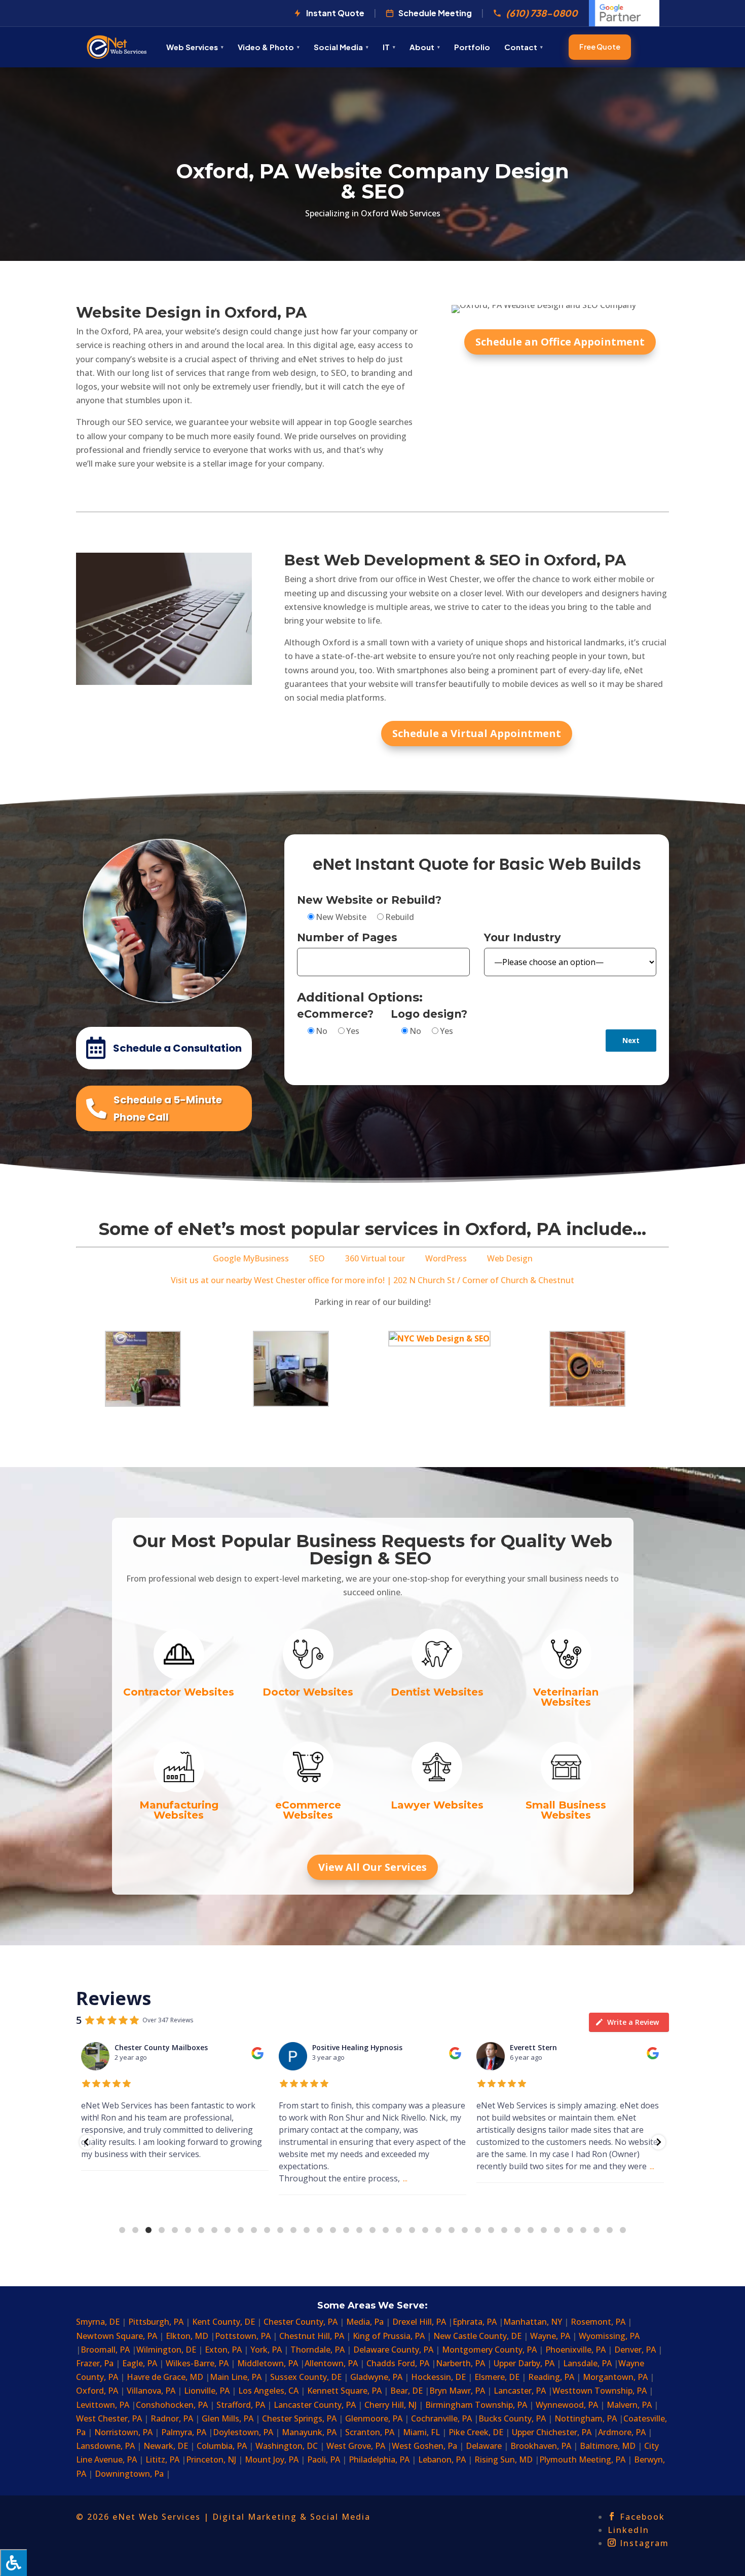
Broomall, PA (106, 2350)
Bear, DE (407, 2391)
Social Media (338, 47)
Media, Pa (365, 2322)
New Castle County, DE (477, 2336)
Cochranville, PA (442, 2418)
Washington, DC (288, 2446)
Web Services (192, 47)
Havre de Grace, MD (166, 2377)
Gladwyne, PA (376, 2377)
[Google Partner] (624, 13)
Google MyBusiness (251, 1258)
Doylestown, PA (243, 2432)
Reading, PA (551, 2377)
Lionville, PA (207, 2391)
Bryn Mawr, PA (457, 2391)
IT (386, 47)
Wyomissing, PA (609, 2336)
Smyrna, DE (99, 2322)
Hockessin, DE (438, 2377)
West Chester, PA (109, 2418)
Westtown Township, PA (600, 2391)
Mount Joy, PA (273, 2459)
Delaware (484, 2446)
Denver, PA (636, 2350)
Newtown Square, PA (117, 2336)
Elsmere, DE (498, 2377)
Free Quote (600, 47)
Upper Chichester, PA (553, 2432)
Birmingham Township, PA (476, 2405)
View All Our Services (372, 1867)
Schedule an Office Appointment (560, 342)
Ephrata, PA (476, 2322)
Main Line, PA (236, 2377)
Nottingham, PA (587, 2418)
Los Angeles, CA (269, 2391)
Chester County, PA (301, 2322)
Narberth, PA (460, 2363)
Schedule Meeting (435, 13)
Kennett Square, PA (344, 2391)
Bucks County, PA (512, 2418)
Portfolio (472, 47)
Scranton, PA (371, 2432)
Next (631, 1041)
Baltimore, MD (608, 2446)
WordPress (446, 1258)
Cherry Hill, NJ (390, 2405)
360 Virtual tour (375, 1258)
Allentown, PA (331, 2363)
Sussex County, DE (307, 2377)
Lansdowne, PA (106, 2446)
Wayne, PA (550, 2336)
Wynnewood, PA (567, 2405)
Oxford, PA (97, 2391)
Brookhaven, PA (542, 2446)
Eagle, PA (140, 2363)
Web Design (510, 1258)
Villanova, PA (151, 2391)
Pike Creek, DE (477, 2432)
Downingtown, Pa (129, 2474)
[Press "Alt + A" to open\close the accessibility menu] (13, 2563)
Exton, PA (223, 2350)
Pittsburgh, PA (157, 2322)
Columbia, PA (223, 2446)
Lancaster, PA (521, 2391)
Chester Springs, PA (299, 2418)
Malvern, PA (629, 2405)
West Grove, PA (357, 2446)
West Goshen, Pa (424, 2446)
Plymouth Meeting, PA (582, 2459)
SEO (317, 1258)
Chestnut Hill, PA (312, 2336)
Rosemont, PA (598, 2322)
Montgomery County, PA (489, 2350)
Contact (521, 47)
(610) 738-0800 (542, 13)
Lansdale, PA (588, 2363)
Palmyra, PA (185, 2432)
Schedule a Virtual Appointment (477, 733)
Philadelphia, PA (379, 2459)
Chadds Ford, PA (399, 2363)
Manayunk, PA (309, 2432)
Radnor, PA (172, 2418)
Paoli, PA (324, 2459)
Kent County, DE (225, 2322)
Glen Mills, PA (228, 2418)
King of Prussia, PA (389, 2336)
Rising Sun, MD (505, 2459)
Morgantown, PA (615, 2377)
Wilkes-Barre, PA (198, 2363)
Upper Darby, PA (524, 2363)
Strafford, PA (241, 2405)
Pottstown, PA (243, 2336)
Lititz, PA (163, 2459)
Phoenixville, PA (575, 2350)
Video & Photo (266, 47)
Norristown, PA (123, 2432)
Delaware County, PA (393, 2350)
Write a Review (633, 2022)
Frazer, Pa (95, 2363)
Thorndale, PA (318, 2350)
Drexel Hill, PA (420, 2322)
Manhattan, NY (534, 2322)
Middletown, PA (269, 2363)
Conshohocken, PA (172, 2405)
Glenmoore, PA (374, 2418)
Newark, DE (166, 2446)
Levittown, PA (104, 2405)
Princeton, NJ (211, 2459)
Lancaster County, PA (315, 2405)
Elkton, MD (188, 2336)
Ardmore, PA (622, 2432)
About (422, 47)
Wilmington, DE (166, 2350)
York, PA (267, 2350)
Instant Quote (335, 13)
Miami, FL (422, 2432)
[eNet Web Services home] (117, 47)
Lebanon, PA (443, 2459)
